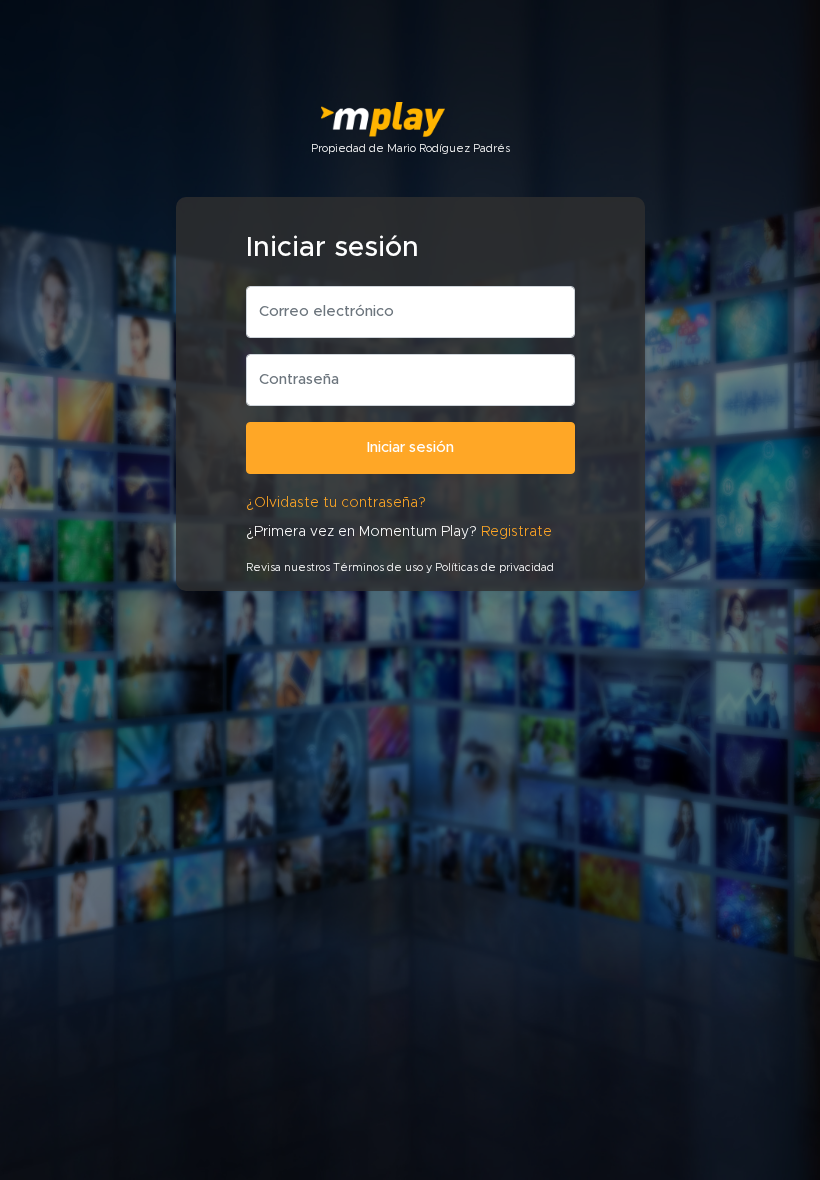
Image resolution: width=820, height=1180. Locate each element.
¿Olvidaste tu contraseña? (336, 503)
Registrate (516, 532)
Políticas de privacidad (494, 567)
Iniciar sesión (410, 447)
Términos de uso (378, 567)
